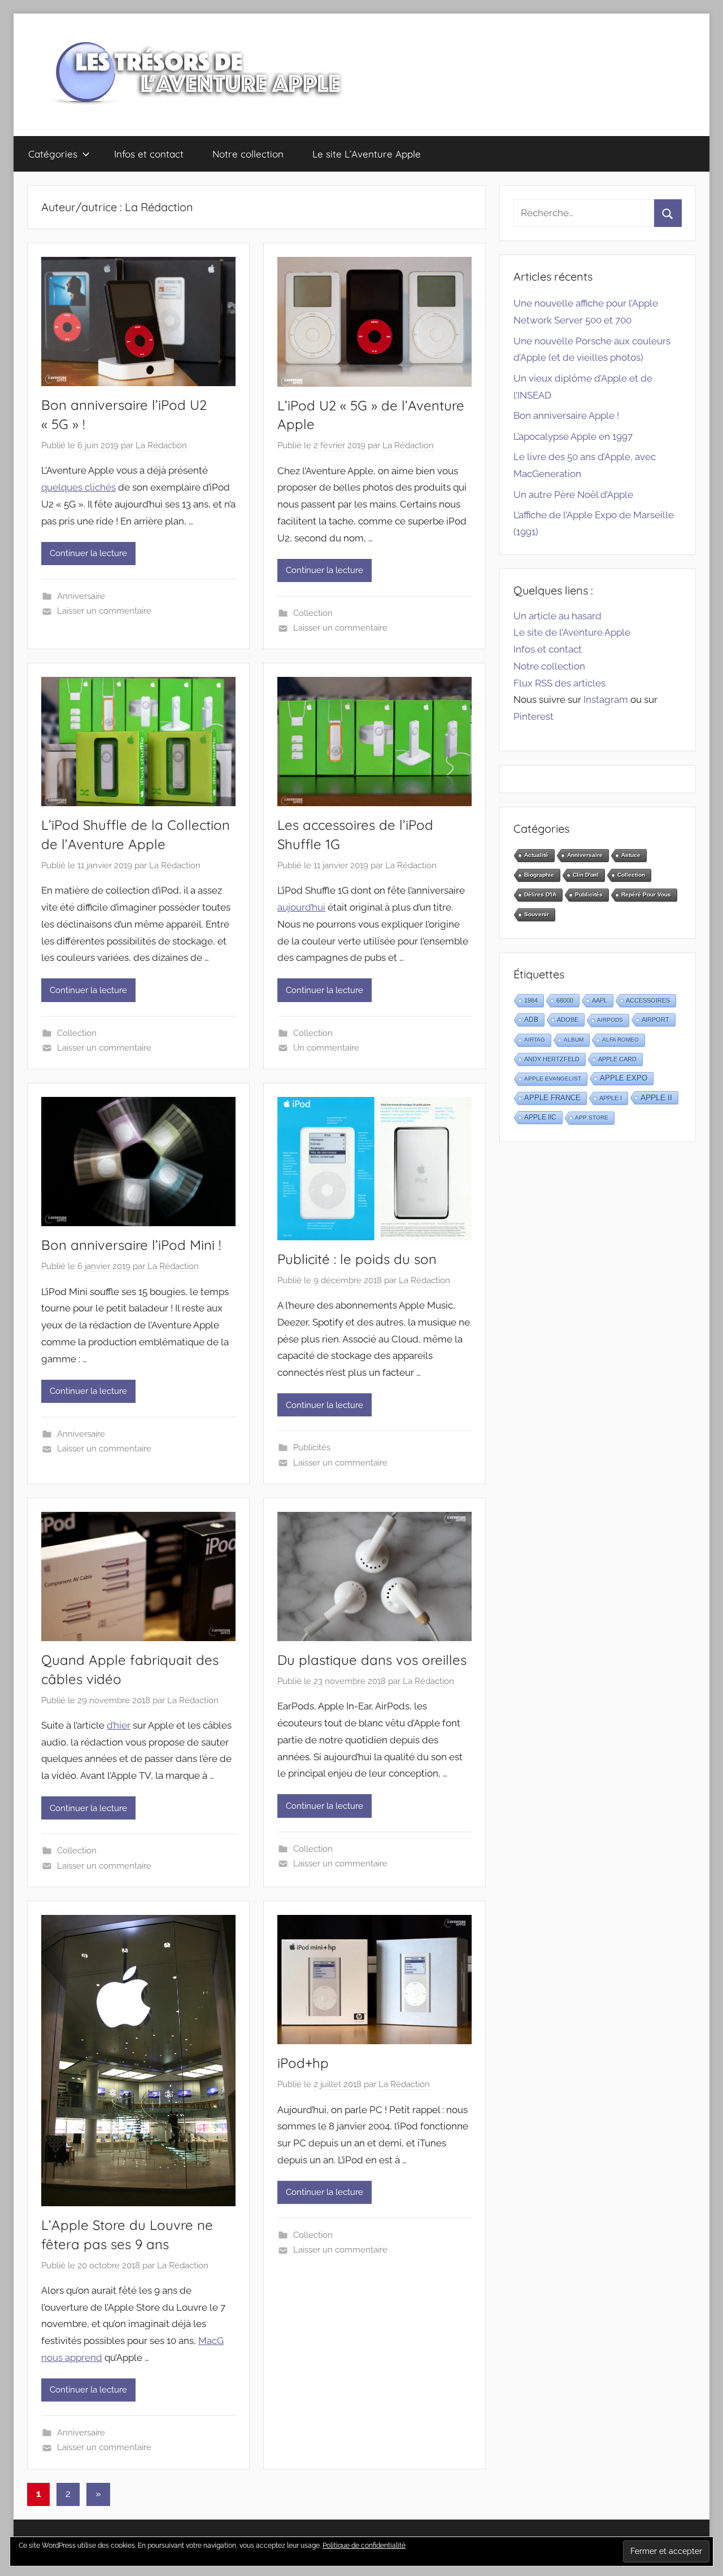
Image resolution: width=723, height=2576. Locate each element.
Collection (313, 613)
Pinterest (533, 716)
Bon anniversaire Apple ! (566, 416)
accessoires (648, 1000)
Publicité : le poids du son (357, 1259)
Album (574, 1040)
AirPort (656, 1020)
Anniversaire (81, 596)
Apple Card (617, 1059)
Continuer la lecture (88, 553)
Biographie (539, 875)
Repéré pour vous (646, 895)
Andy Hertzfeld (552, 1059)
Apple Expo (624, 1078)
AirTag (535, 1040)
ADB (531, 1020)
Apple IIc (540, 1117)
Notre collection (248, 154)
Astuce (631, 855)
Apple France (552, 1098)
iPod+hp (303, 2063)
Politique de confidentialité (364, 2546)
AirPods (610, 1020)
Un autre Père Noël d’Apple (573, 495)
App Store (592, 1118)
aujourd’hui (301, 907)
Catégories (53, 154)
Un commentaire (326, 1048)
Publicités (312, 1447)
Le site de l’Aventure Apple (572, 632)
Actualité (536, 855)
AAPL (600, 1000)
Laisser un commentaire (104, 611)
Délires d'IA (540, 895)
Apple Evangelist (553, 1079)
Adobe (568, 1020)
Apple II (656, 1097)
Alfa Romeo (620, 1040)
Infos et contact (149, 154)
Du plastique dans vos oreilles (372, 1660)
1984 (531, 1000)
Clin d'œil (586, 875)
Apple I (611, 1098)
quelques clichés (79, 487)
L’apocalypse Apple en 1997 (573, 436)
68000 (565, 1000)
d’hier (119, 1725)
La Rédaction (161, 445)
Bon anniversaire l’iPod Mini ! (131, 1245)
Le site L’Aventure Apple (367, 154)
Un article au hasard (558, 616)
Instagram (606, 699)
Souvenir (537, 914)
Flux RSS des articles (559, 683)
